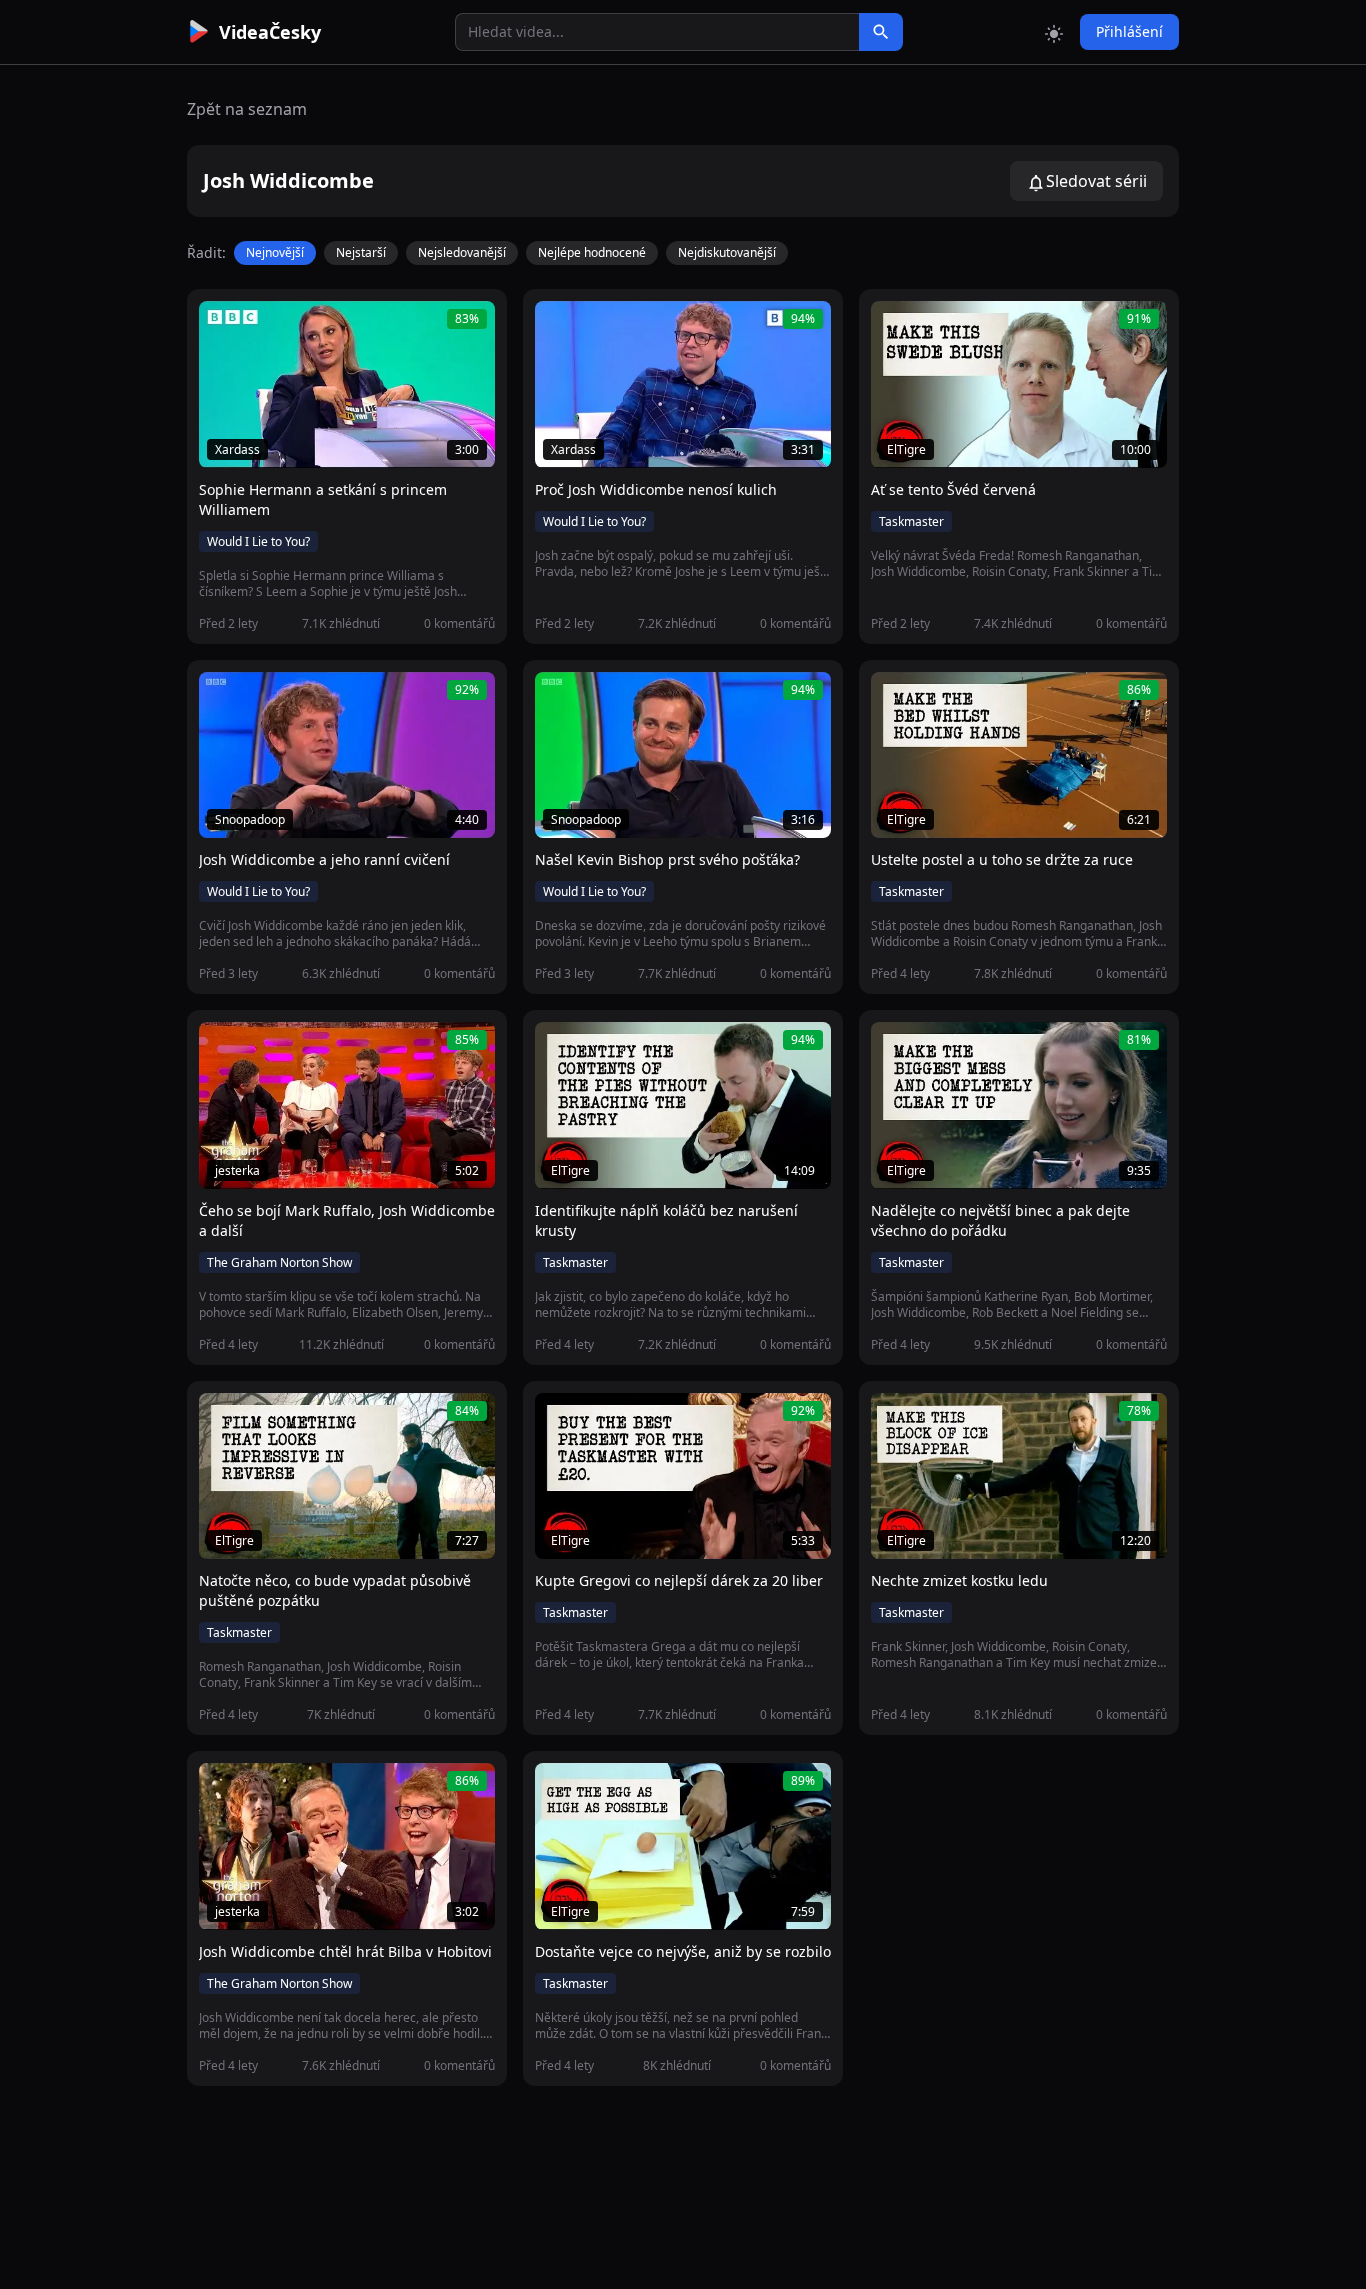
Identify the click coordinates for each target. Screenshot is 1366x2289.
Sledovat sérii (1096, 181)
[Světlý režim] (1054, 32)
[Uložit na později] (259, 327)
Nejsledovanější (462, 252)
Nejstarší (361, 252)
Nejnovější (275, 252)
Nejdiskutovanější (727, 252)
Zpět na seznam (247, 109)
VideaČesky (270, 32)
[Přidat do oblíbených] (223, 327)
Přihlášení (1129, 31)
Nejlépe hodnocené (592, 252)
